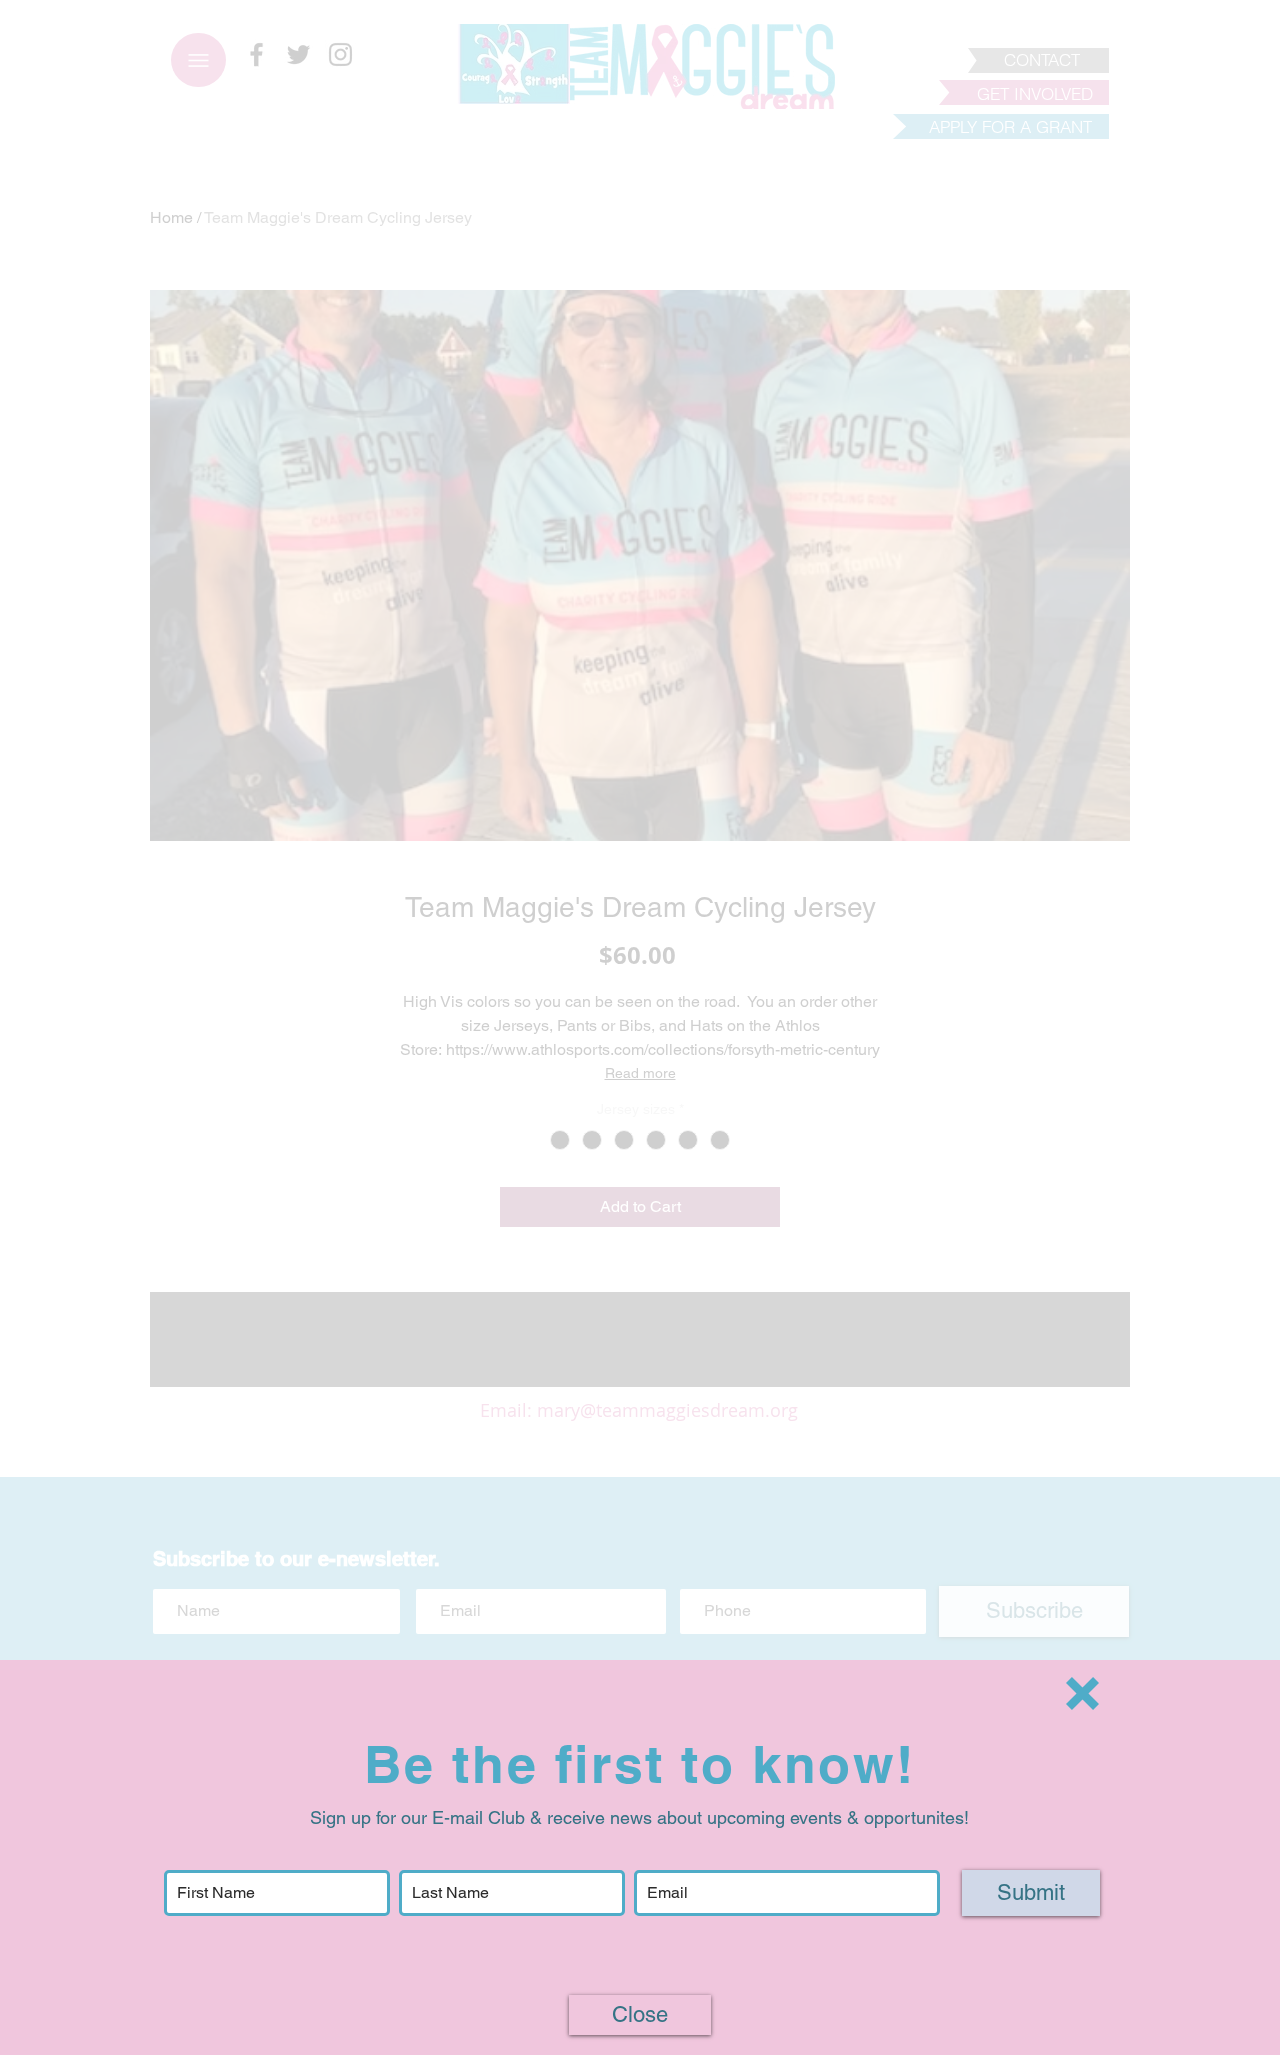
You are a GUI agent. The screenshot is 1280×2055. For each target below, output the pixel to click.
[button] (1082, 1693)
